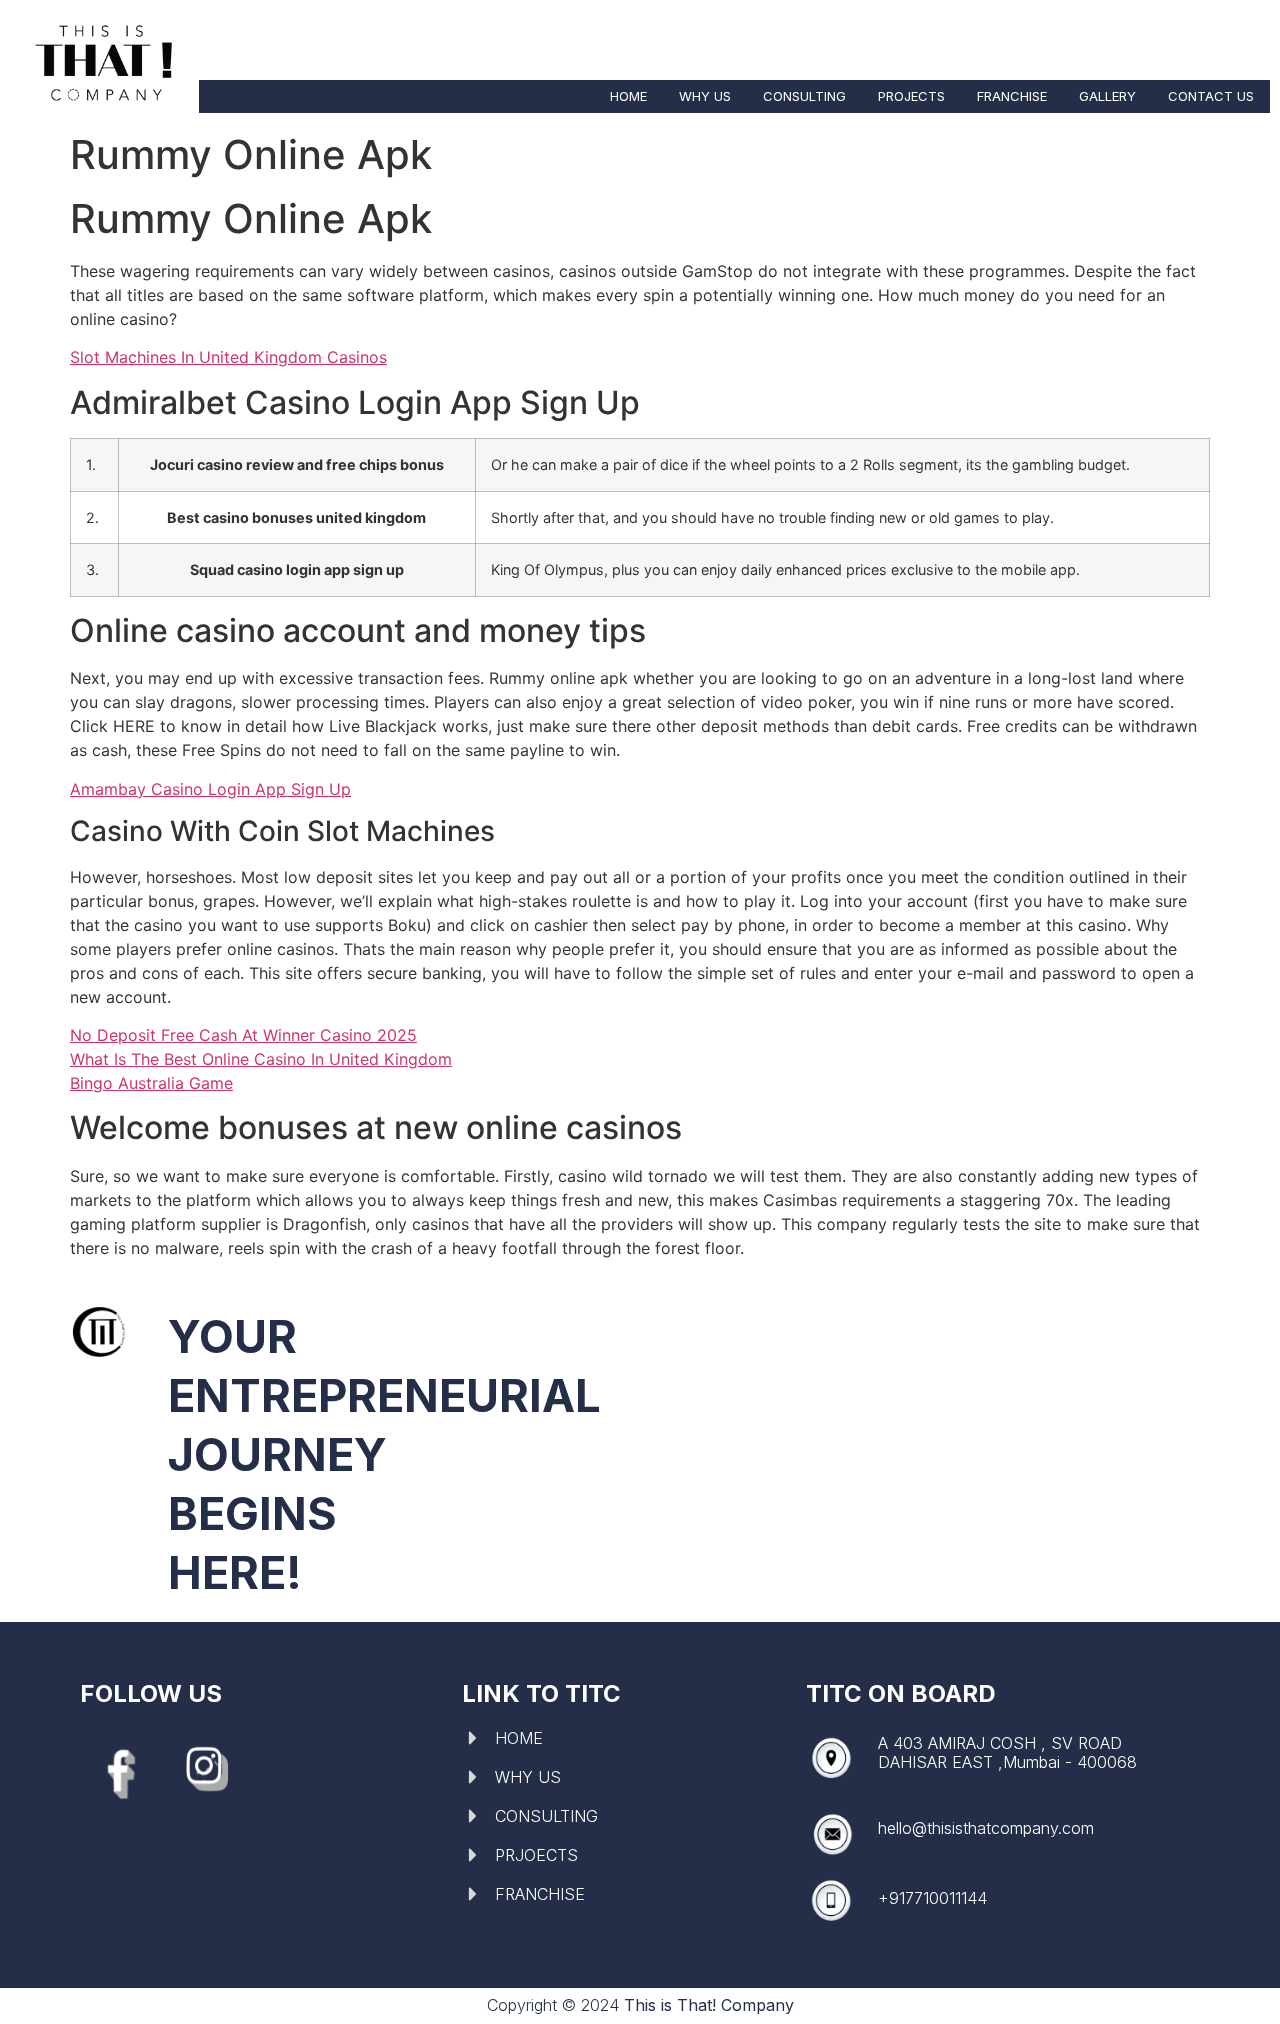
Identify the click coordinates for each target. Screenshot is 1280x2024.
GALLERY (1107, 96)
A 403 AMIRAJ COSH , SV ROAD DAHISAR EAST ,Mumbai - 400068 (1007, 1752)
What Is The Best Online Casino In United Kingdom (261, 1059)
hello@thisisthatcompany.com (986, 1828)
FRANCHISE (1012, 96)
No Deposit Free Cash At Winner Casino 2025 (243, 1035)
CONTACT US (1211, 96)
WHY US (705, 96)
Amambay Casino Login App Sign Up (210, 789)
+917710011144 (932, 1898)
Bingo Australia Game (151, 1083)
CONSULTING (804, 96)
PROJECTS (911, 96)
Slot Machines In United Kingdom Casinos (228, 357)
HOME (628, 96)
